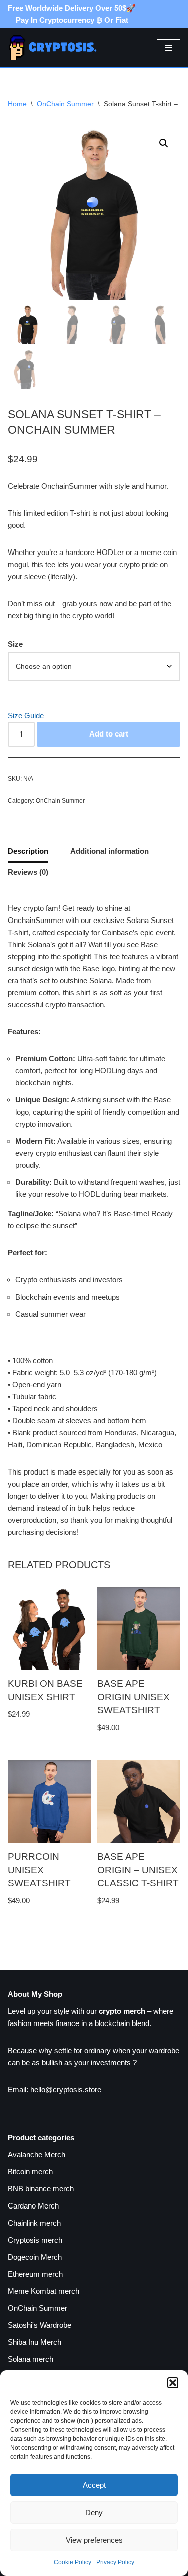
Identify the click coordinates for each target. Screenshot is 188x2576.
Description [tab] (28, 851)
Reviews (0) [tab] (28, 872)
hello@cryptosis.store (66, 2089)
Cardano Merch (33, 2206)
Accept (94, 2485)
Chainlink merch (34, 2223)
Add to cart (109, 734)
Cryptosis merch (35, 2240)
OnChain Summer (65, 104)
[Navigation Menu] (169, 48)
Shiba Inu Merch (34, 2342)
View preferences (94, 2540)
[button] (173, 2383)
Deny (94, 2513)
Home (17, 104)
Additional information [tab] (110, 851)
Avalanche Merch (36, 2155)
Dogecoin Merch (35, 2257)
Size (15, 644)
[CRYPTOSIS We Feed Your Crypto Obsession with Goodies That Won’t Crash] (58, 48)
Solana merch (30, 2359)
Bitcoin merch (30, 2172)
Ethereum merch (35, 2274)
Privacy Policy (115, 2562)
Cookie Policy (72, 2562)
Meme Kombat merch (43, 2291)
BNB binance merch (41, 2189)
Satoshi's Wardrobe (39, 2325)
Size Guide (26, 716)
